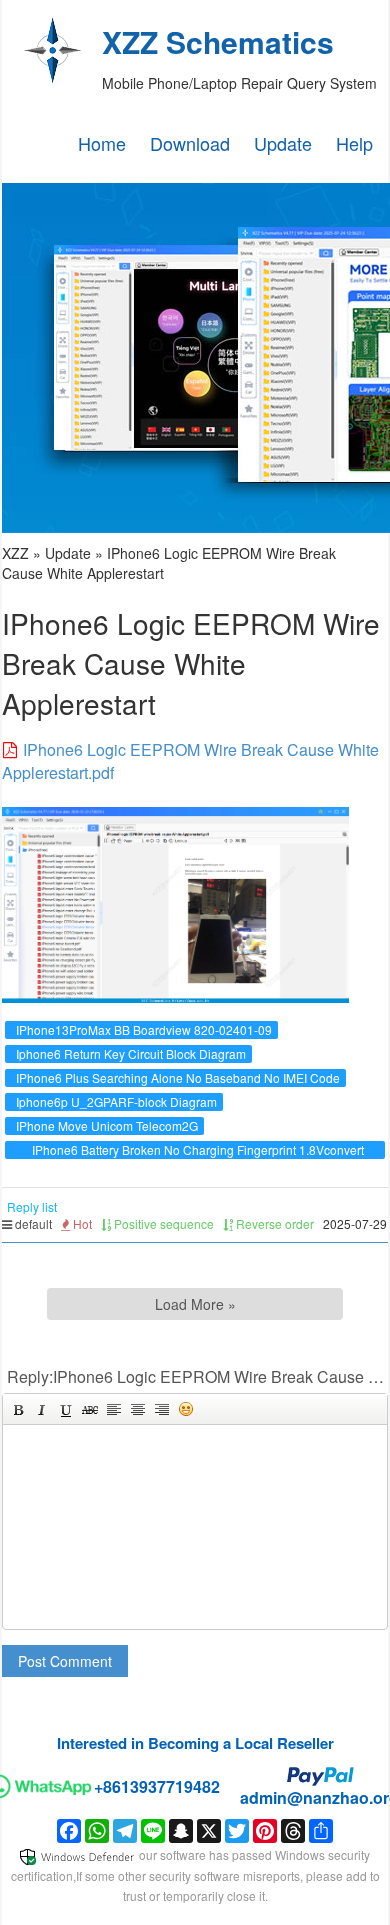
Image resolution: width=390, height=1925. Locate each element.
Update (283, 143)
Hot (81, 1223)
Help (354, 143)
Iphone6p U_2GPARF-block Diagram (116, 1101)
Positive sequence (162, 1223)
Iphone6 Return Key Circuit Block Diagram (131, 1053)
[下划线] (66, 1409)
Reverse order (273, 1223)
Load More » (195, 1304)
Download (190, 143)
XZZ (15, 553)
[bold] (18, 1409)
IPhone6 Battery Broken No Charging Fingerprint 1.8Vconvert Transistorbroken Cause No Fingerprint (198, 1158)
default (32, 1223)
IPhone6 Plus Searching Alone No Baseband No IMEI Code (178, 1077)
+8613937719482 (157, 1786)
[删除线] (90, 1409)
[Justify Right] (162, 1409)
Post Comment (65, 1661)
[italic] (42, 1409)
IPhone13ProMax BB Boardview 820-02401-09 (144, 1029)
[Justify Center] (138, 1409)
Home (102, 143)
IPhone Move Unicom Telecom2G (107, 1125)
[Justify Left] (114, 1409)
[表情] (186, 1409)
